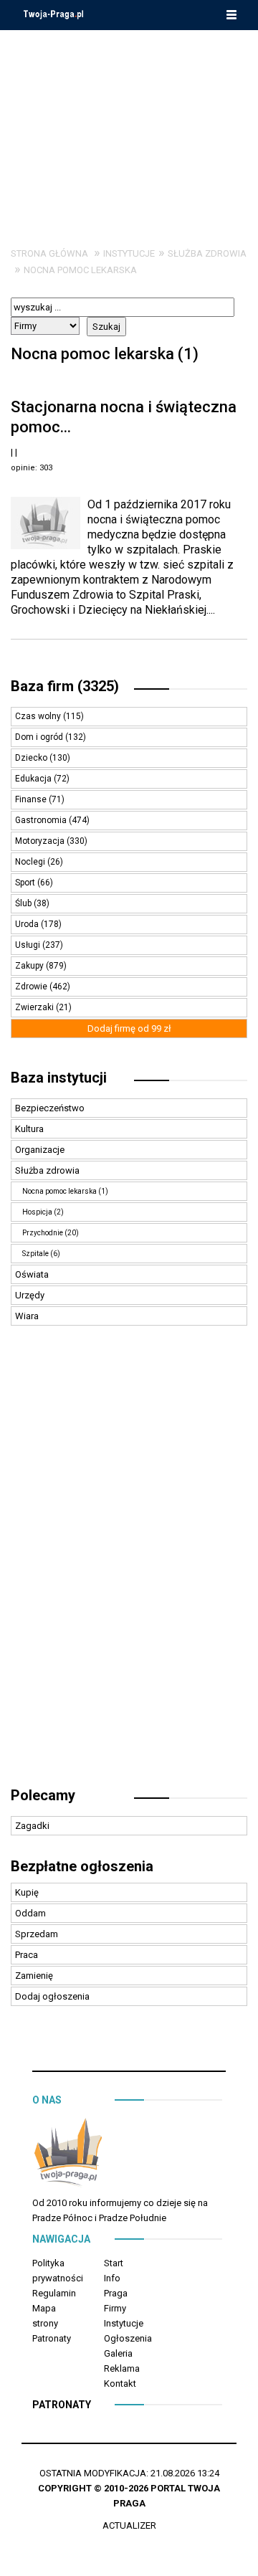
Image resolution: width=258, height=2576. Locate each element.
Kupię (27, 1892)
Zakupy (30, 966)
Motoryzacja (41, 841)
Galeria (118, 2353)
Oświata (32, 1274)
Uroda (28, 924)
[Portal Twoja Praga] (68, 2156)
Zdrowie (32, 987)
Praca (27, 1955)
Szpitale (35, 1254)
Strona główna (49, 253)
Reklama (122, 2368)
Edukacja (34, 779)
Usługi (29, 945)
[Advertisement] (129, 128)
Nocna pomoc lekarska (80, 270)
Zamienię (34, 1976)
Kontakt (120, 2383)
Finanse (32, 799)
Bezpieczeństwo (50, 1108)
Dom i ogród (40, 737)
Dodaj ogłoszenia (52, 1996)
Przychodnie (43, 1233)
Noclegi (31, 862)
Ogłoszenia (128, 2338)
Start (114, 2263)
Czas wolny (39, 716)
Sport (26, 883)
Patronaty (52, 2338)
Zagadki (32, 1826)
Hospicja (37, 1212)
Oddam (30, 1913)
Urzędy (30, 1295)
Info (112, 2278)
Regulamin (54, 2293)
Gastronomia (42, 820)
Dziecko (32, 758)
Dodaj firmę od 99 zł (129, 1028)
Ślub (24, 903)
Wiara (27, 1316)
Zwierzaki (35, 1007)
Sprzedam (37, 1934)
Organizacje (40, 1150)
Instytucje (129, 253)
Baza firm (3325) (65, 686)
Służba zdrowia (207, 253)
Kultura (29, 1129)
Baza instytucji (59, 1078)
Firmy (115, 2308)
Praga (116, 2293)
